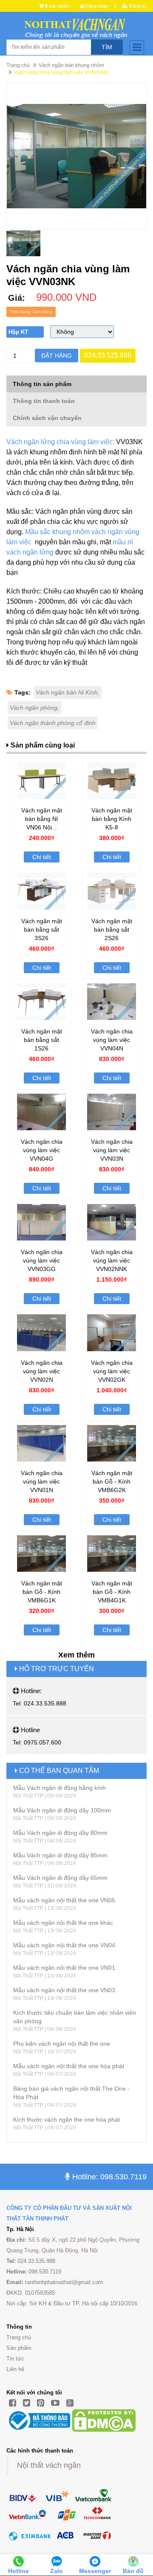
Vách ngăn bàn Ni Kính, (68, 692)
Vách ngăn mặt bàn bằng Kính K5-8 (112, 819)
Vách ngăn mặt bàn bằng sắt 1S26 (42, 1040)
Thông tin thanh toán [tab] (44, 401)
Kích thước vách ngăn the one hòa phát (67, 2120)
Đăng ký (137, 6)
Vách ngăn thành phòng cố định (53, 723)
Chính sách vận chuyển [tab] (47, 418)
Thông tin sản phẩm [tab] (42, 384)
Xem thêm (76, 1655)
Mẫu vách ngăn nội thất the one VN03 (64, 1990)
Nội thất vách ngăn (49, 2465)
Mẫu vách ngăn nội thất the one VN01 (64, 1968)
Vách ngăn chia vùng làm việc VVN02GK (112, 1371)
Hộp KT (18, 332)
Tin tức (15, 2359)
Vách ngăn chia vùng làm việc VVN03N (112, 1150)
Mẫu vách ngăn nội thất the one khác (63, 1923)
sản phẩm (57, 6)
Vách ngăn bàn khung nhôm (71, 65)
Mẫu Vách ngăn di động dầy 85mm (60, 1855)
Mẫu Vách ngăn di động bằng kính (59, 1788)
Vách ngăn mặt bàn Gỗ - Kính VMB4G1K (112, 1592)
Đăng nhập (96, 6)
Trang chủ (18, 65)
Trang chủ (19, 2337)
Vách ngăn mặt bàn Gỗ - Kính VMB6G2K (112, 1481)
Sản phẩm (19, 2348)
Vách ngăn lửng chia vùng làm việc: (60, 442)
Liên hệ (15, 2369)
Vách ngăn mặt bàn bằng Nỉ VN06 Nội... (42, 819)
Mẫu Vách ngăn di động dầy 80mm (60, 1833)
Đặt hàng (57, 356)
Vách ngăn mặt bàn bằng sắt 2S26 (112, 930)
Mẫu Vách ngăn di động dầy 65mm (60, 1878)
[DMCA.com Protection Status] (104, 2420)
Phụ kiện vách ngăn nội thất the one (62, 2044)
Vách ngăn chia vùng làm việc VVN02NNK (112, 1260)
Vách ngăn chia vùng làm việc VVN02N (42, 1371)
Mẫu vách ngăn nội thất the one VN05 (64, 1900)
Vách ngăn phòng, (34, 708)
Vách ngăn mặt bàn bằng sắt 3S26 (42, 930)
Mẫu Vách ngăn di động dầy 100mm (62, 1810)
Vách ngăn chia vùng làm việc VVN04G (42, 1150)
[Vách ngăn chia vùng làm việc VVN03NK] (76, 156)
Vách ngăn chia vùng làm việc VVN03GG (42, 1260)
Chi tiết (42, 857)
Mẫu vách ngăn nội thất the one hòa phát (69, 2066)
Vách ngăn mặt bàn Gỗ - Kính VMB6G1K (42, 1592)
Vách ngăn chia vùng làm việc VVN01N (42, 1481)
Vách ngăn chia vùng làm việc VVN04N (112, 1040)
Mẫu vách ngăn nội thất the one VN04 (64, 1945)
